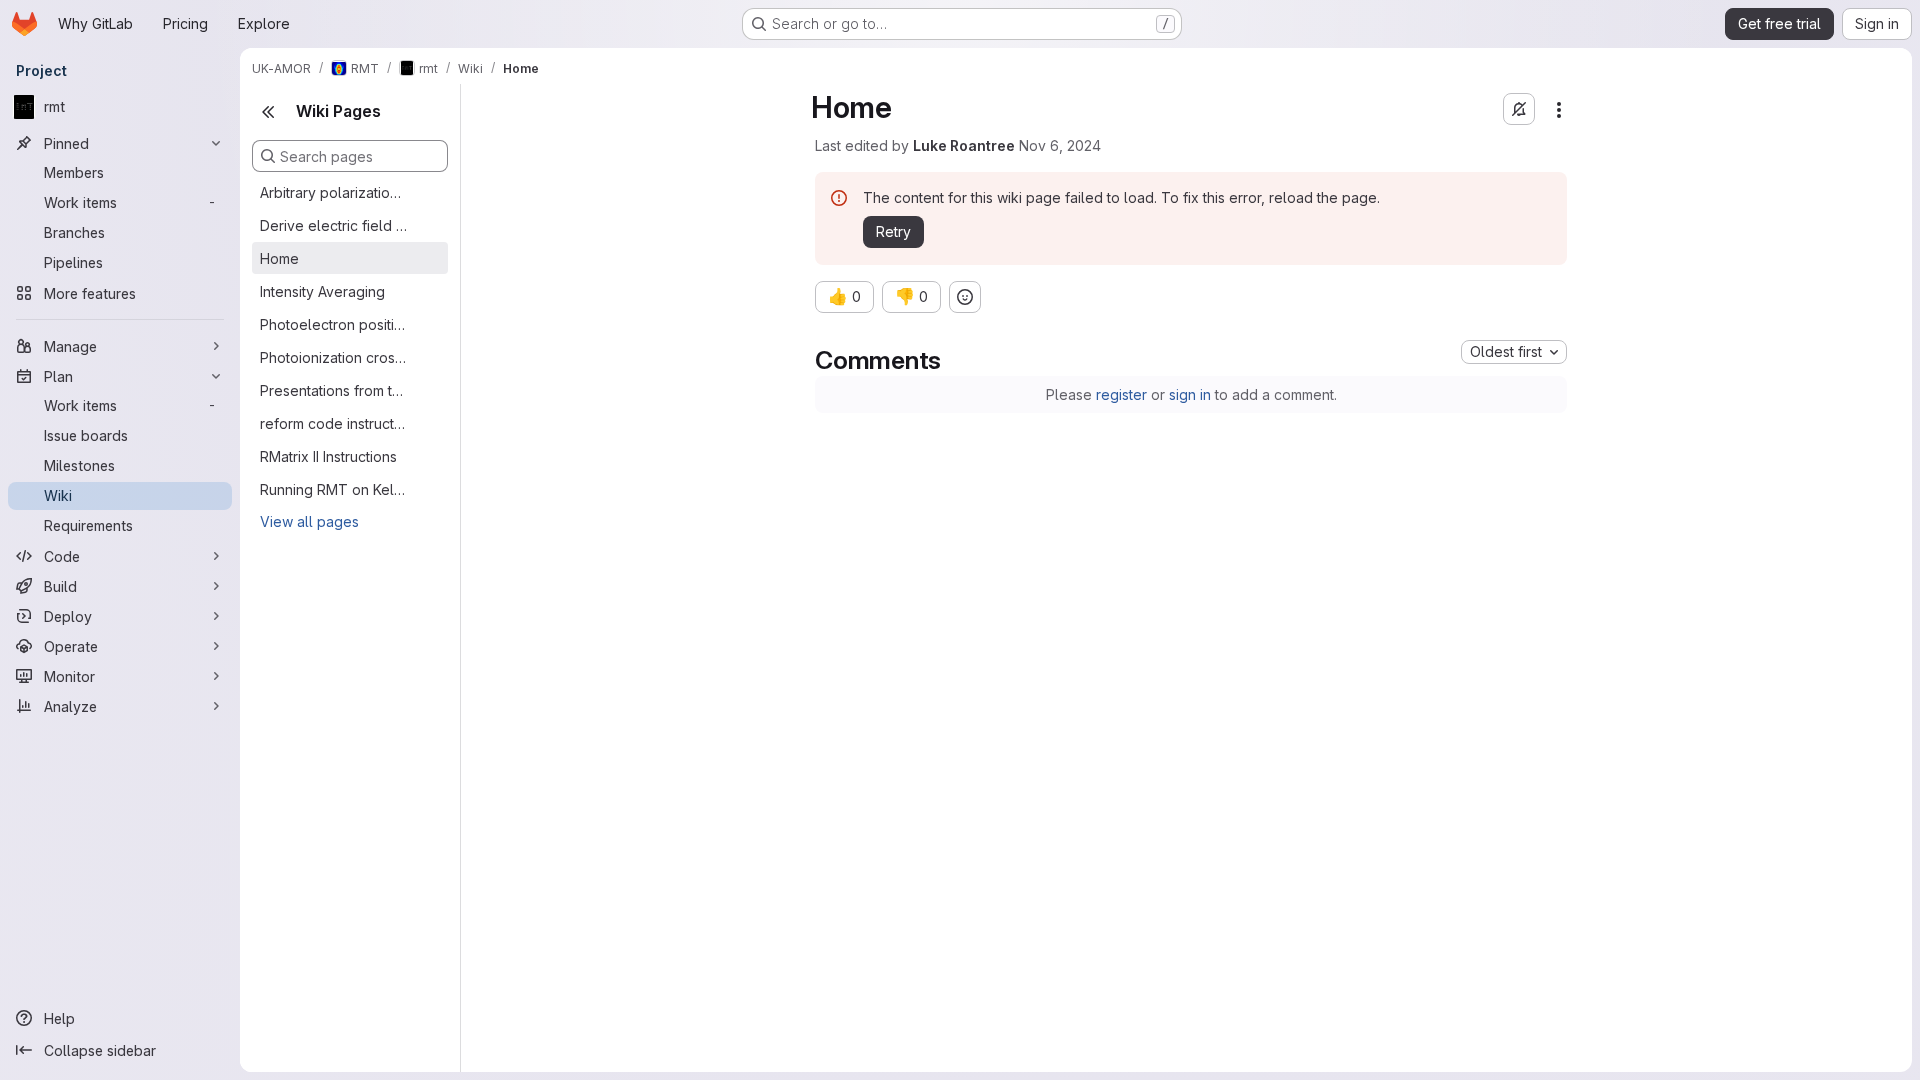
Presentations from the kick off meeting (334, 390)
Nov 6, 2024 (1060, 145)
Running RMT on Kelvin (334, 489)
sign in (1190, 394)
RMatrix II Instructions (328, 456)
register (1121, 394)
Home (279, 258)
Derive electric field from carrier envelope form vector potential (334, 225)
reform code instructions (334, 423)
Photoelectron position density (334, 324)
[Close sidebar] (268, 112)
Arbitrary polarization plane (334, 192)
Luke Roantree (964, 145)
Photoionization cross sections (334, 357)
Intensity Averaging (322, 291)
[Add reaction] (965, 297)
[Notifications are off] (1519, 109)
